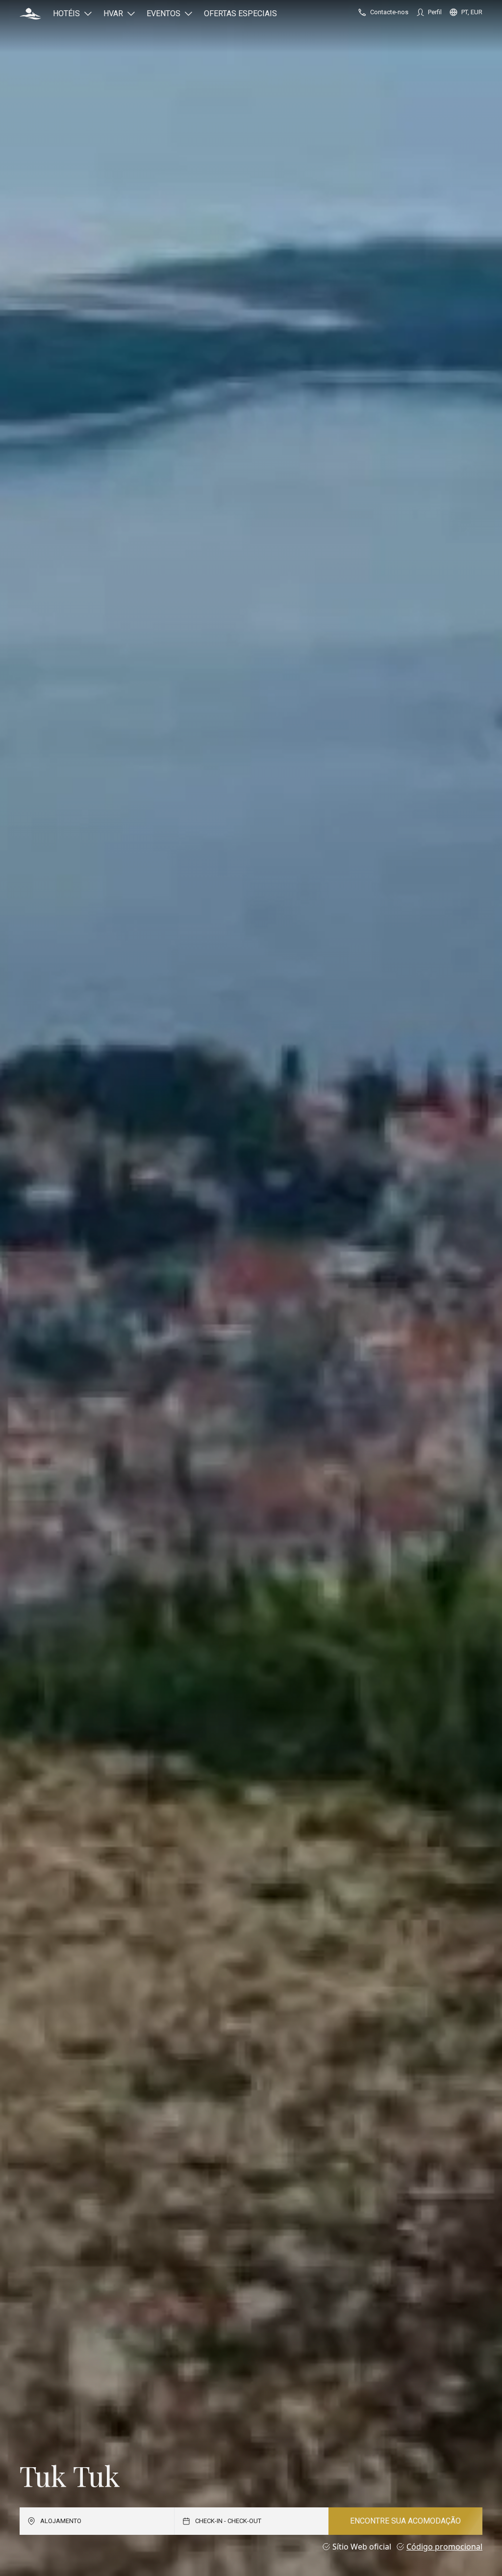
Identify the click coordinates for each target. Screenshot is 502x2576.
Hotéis (66, 13)
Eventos (163, 13)
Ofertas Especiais (240, 13)
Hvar (113, 13)
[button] (30, 14)
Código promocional (444, 2547)
